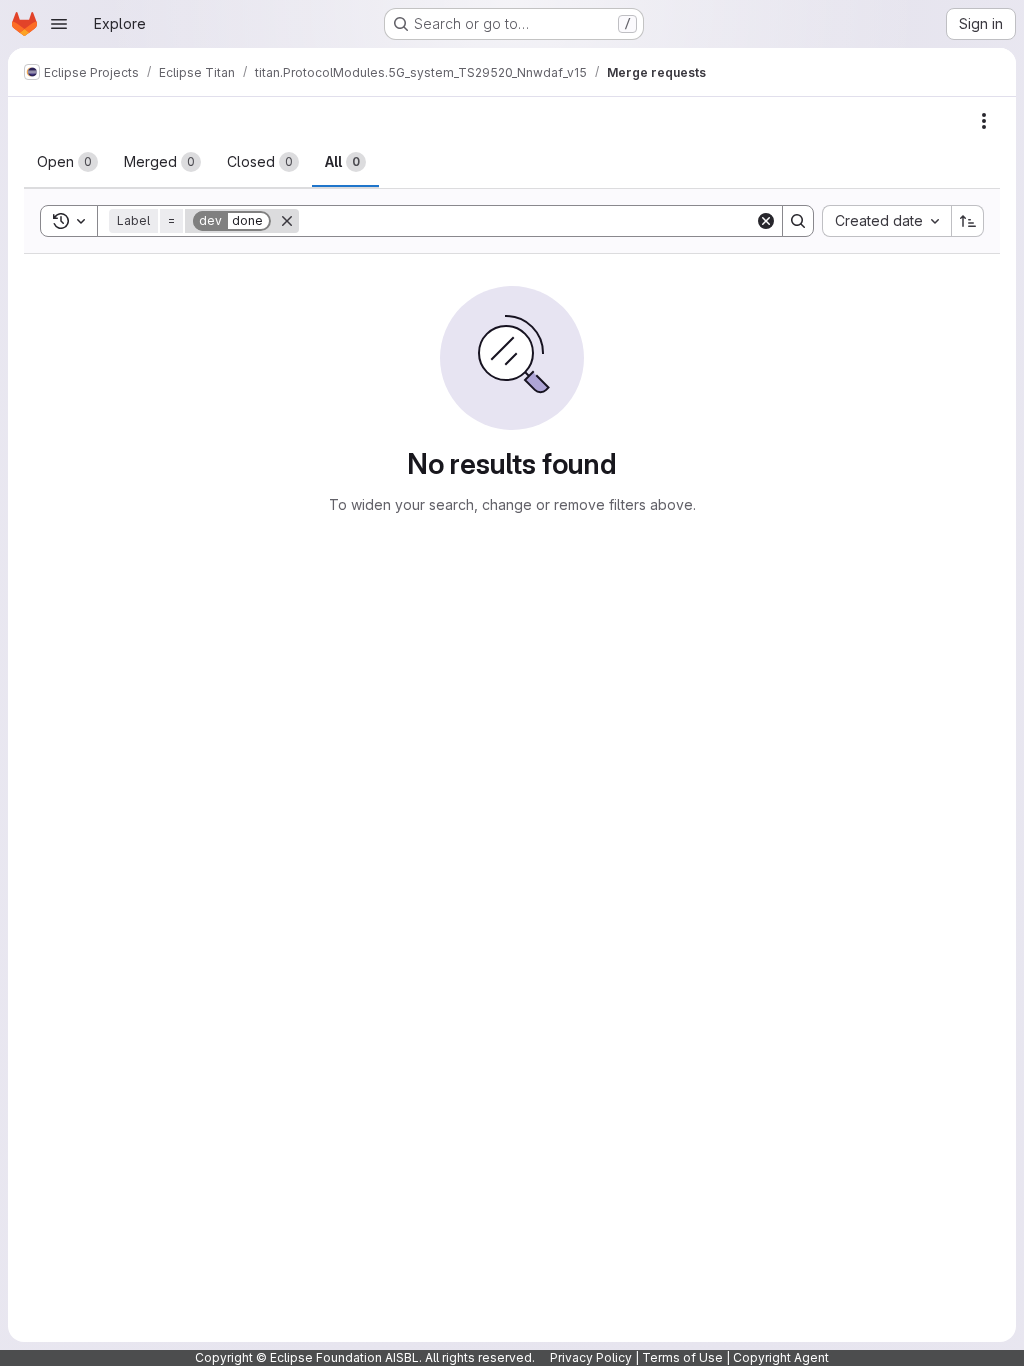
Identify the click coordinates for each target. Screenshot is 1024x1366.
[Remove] (287, 221)
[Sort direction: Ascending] (968, 221)
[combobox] (886, 221)
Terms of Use (682, 1357)
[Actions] (984, 121)
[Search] (798, 221)
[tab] (67, 162)
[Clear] (766, 221)
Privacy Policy (591, 1357)
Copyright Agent (781, 1357)
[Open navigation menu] (59, 24)
